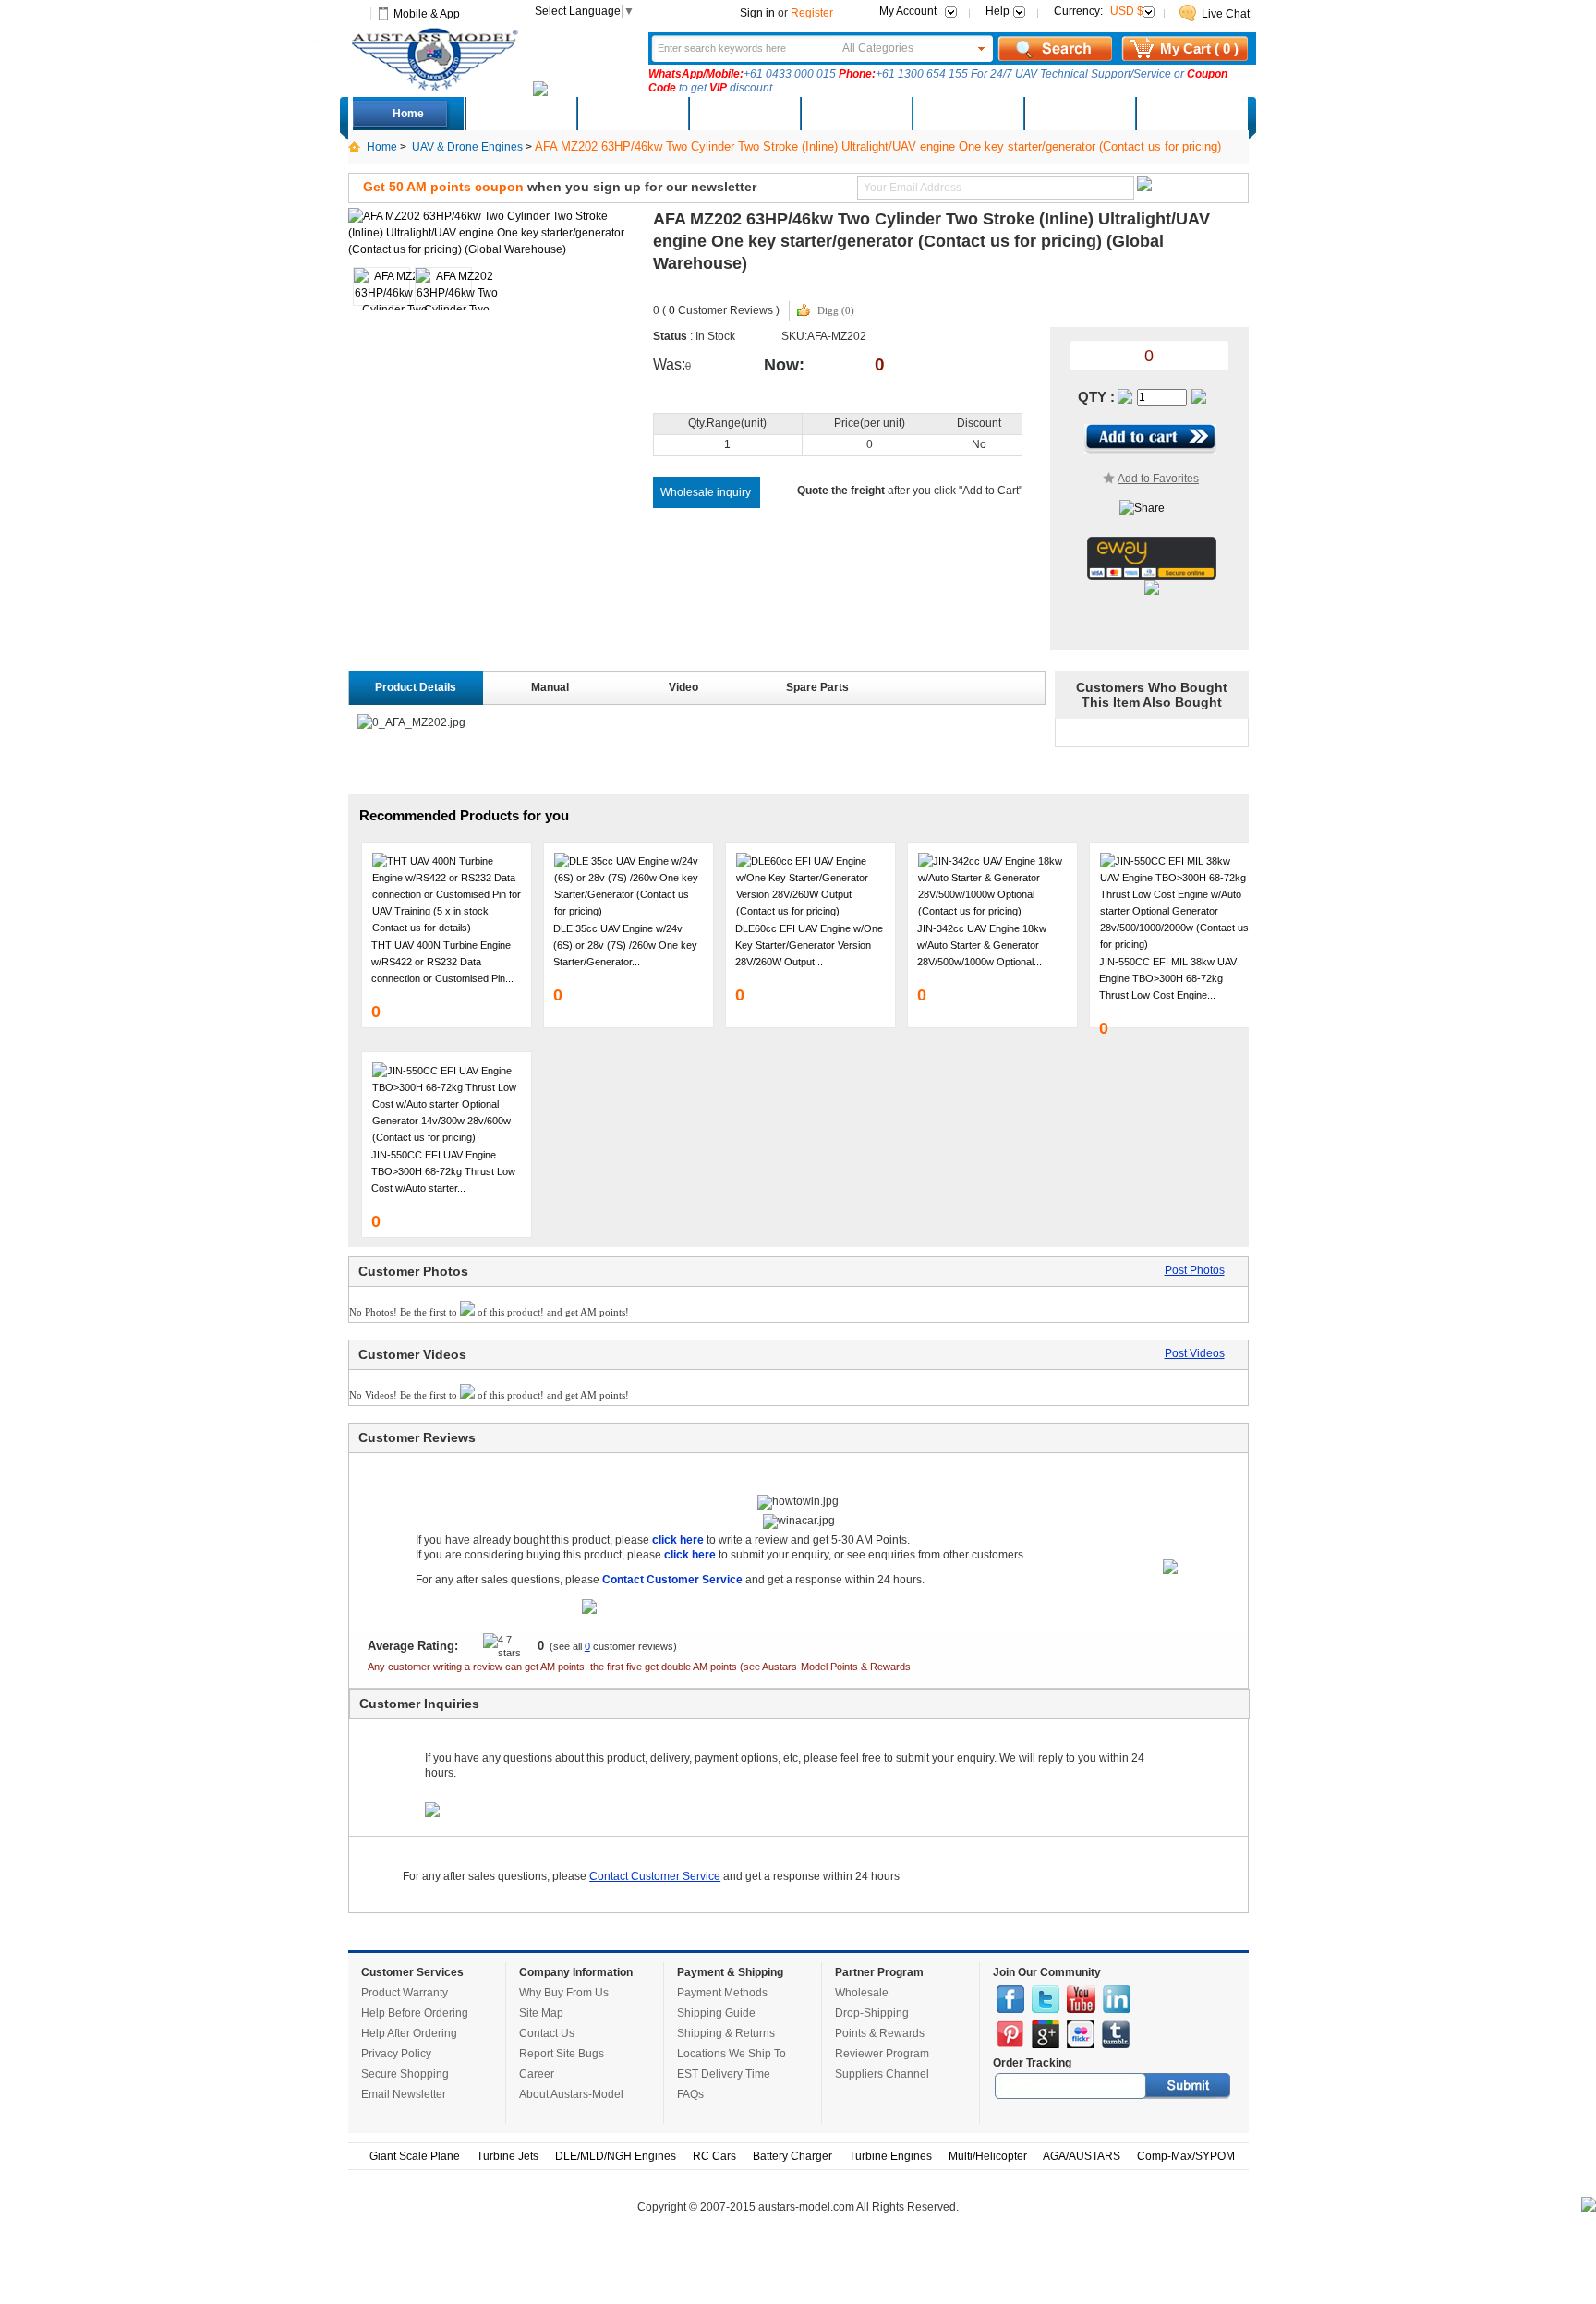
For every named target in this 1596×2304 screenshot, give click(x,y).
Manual (550, 687)
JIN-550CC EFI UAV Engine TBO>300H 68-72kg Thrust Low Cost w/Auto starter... (443, 1171)
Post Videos (1195, 1353)
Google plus (1046, 2034)
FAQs (690, 2094)
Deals (520, 114)
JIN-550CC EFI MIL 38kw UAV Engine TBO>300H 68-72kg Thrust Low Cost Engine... (1168, 978)
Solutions (967, 114)
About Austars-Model (571, 2094)
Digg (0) (836, 310)
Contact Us (547, 2033)
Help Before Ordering (415, 2013)
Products (744, 114)
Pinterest (1010, 2034)
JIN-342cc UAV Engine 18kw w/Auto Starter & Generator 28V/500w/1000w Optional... (982, 945)
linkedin (1117, 1999)
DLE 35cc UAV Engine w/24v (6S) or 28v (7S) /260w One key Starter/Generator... (625, 945)
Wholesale (862, 1993)
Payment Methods (722, 1993)
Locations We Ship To (731, 2054)
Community (855, 114)
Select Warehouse (1191, 114)
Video (683, 687)
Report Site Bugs (562, 2054)
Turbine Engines (890, 2156)
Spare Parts (817, 687)
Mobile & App (427, 14)
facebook (1010, 1999)
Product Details (416, 687)
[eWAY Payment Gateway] (1152, 576)
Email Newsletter (404, 2094)
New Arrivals (632, 114)
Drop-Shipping (872, 2013)
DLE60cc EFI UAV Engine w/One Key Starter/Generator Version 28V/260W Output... (809, 945)
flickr (1081, 2034)
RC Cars (714, 2156)
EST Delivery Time (724, 2074)
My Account (908, 11)
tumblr (1116, 2034)
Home (408, 114)
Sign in (757, 13)
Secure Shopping (405, 2074)
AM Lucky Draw (1079, 114)
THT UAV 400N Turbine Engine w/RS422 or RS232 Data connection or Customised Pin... (442, 962)
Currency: (1099, 11)
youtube (1081, 1999)
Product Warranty (405, 1993)
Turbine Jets (508, 2156)
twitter (1046, 1999)
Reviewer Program (882, 2054)
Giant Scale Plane (415, 2156)
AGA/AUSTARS (1082, 2156)
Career (537, 2074)
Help (997, 11)
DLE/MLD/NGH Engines (616, 2156)
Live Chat (1226, 14)
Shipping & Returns (726, 2033)
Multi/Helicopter (988, 2156)
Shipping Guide (716, 2013)
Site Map (541, 2013)
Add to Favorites (1158, 479)
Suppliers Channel (882, 2074)
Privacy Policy (396, 2054)
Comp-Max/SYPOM (1186, 2156)
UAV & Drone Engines (467, 147)
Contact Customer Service (655, 1876)
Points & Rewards (880, 2033)
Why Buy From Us (564, 1993)
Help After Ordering (409, 2033)
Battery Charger (792, 2156)
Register (812, 13)
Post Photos (1195, 1270)
